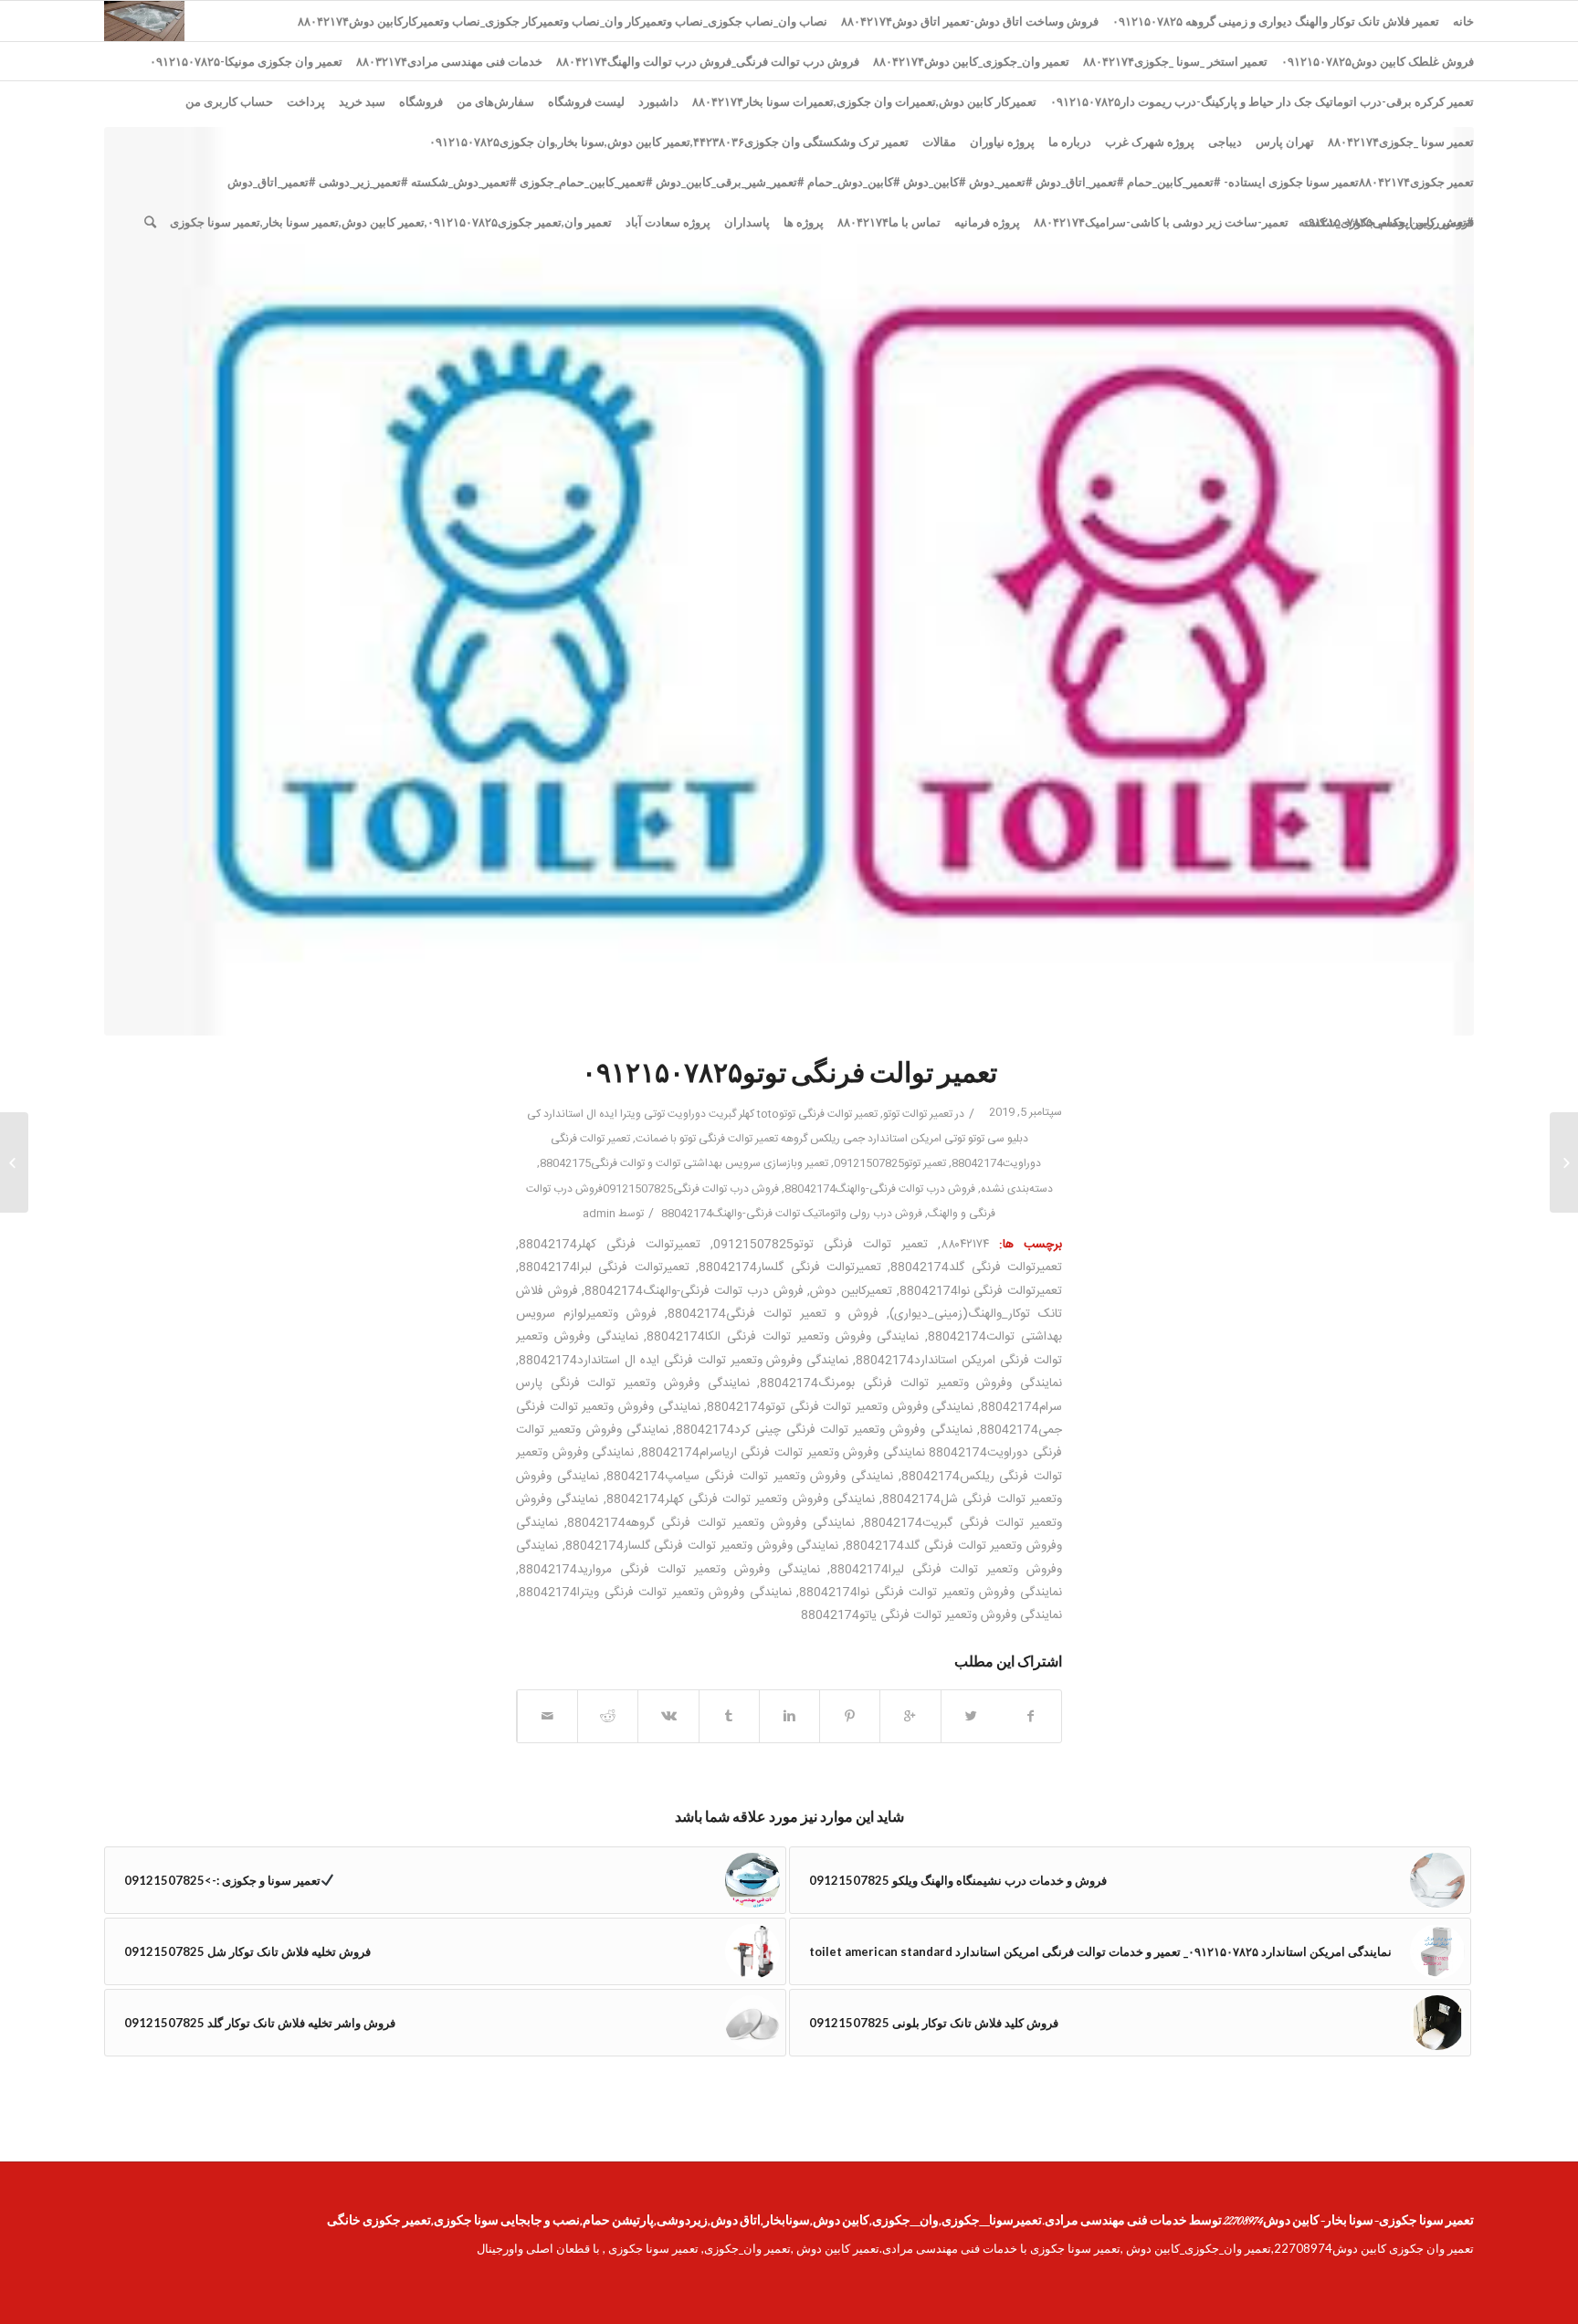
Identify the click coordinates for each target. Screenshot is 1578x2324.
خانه (1463, 21)
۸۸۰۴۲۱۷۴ (965, 1245)
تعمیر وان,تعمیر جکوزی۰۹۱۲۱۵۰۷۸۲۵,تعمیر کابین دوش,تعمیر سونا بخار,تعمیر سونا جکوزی (391, 222)
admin (599, 1214)
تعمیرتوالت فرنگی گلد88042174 (976, 1267)
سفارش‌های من (495, 101)
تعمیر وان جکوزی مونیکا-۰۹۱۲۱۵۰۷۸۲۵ (246, 61)
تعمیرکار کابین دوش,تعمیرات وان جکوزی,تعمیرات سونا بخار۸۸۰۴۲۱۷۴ (864, 101)
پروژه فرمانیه (987, 222)
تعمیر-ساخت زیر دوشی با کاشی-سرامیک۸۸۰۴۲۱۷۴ (1161, 222)
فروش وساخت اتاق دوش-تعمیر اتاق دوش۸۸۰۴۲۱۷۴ (970, 21)
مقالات (939, 142)
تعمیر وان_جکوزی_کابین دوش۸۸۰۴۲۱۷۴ (971, 61)
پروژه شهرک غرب (1150, 142)
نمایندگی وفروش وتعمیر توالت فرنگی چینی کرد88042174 (824, 1430)
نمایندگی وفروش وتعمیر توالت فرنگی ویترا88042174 (655, 1593)
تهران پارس (1285, 142)
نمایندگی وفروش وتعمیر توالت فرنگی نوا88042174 (931, 1593)
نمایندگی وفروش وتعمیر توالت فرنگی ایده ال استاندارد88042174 (684, 1361)
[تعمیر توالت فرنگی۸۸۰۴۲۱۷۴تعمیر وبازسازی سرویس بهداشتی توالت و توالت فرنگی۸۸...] (1564, 1162)
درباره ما (1070, 142)
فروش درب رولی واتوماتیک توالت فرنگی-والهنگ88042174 (792, 1214)
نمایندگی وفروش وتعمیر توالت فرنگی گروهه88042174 (711, 1523)
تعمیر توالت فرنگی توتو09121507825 (821, 1245)
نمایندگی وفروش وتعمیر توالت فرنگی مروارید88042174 (669, 1570)
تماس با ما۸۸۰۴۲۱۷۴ (889, 222)
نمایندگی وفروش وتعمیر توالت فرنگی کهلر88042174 (741, 1499)
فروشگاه (421, 101)
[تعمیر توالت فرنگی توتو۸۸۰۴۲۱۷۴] (789, 581)
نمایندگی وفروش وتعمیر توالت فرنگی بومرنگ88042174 (911, 1383)
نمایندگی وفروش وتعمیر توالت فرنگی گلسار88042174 (702, 1546)
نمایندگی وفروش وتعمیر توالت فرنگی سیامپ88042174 (750, 1477)
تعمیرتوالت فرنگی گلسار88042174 (790, 1267)
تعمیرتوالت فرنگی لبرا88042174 (604, 1267)
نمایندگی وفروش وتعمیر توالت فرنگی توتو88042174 (840, 1407)
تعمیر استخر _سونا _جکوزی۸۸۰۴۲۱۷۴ (1175, 61)
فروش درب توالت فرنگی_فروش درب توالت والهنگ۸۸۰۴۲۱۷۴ (708, 61)
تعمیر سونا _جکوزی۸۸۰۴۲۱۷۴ (1401, 142)
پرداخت (306, 101)
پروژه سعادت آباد (668, 222)
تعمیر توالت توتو (918, 1114)
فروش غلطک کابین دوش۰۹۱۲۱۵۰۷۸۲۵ (1378, 61)
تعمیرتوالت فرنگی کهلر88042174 (610, 1245)
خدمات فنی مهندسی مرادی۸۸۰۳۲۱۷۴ (449, 61)
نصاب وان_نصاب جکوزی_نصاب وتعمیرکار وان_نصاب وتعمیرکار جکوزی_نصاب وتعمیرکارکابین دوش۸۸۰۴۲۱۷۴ (563, 21)
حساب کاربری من (229, 101)
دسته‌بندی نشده (1017, 1189)
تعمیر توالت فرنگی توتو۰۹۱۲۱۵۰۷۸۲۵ (789, 1076)
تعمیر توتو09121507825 (890, 1163)
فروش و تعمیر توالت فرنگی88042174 (773, 1314)
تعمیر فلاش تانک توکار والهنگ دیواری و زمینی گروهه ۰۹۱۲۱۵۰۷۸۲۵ (1276, 21)
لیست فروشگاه (586, 101)
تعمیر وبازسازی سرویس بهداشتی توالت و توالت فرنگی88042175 (684, 1163)
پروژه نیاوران (1002, 142)
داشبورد (658, 101)
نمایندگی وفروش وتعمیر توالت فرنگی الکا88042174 (783, 1337)
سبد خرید (362, 101)
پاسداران (747, 222)
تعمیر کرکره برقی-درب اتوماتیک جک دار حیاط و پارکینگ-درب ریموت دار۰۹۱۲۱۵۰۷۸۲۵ (1262, 101)
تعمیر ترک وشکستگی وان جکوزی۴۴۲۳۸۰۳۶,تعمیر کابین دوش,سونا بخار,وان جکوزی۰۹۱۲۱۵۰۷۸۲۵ (669, 142)
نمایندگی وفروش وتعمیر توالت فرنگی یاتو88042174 (931, 1615)
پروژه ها (804, 222)
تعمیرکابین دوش (851, 1291)
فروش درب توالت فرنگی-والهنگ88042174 (880, 1189)
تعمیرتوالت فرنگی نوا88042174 (981, 1291)
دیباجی (1225, 142)
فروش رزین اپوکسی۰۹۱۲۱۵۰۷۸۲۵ (1388, 222)
